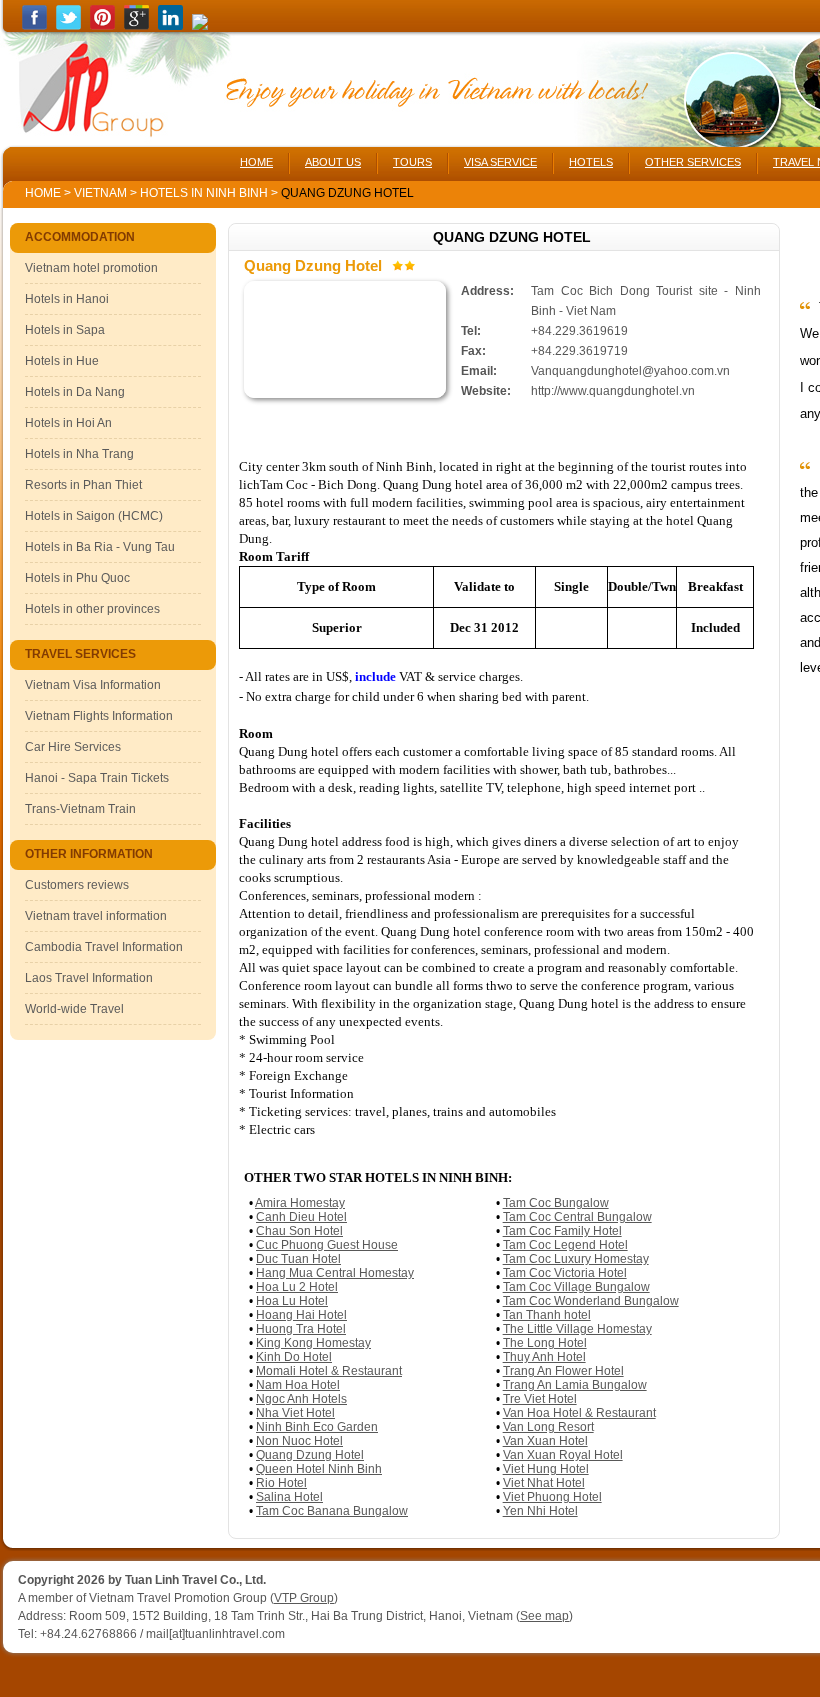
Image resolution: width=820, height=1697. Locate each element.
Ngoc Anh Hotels (301, 1399)
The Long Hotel (545, 1343)
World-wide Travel (74, 1009)
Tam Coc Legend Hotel (565, 1245)
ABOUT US (333, 162)
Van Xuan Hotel (545, 1441)
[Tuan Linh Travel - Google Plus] (136, 26)
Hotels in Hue (62, 361)
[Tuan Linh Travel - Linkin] (170, 26)
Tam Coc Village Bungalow (576, 1287)
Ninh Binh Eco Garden (317, 1427)
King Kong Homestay (313, 1343)
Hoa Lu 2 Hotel (297, 1287)
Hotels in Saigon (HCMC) (94, 516)
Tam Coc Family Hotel (562, 1231)
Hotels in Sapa (65, 330)
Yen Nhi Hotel (540, 1511)
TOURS (412, 162)
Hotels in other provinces (92, 609)
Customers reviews (77, 885)
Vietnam (100, 193)
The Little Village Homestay (577, 1329)
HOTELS (591, 162)
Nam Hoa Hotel (298, 1385)
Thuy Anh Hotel (544, 1357)
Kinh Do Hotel (294, 1357)
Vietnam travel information (96, 916)
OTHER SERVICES (693, 162)
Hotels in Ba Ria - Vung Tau (100, 547)
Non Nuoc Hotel (299, 1441)
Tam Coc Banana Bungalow (332, 1511)
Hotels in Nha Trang (79, 454)
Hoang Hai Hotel (301, 1315)
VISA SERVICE (500, 162)
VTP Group (304, 1598)
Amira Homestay (300, 1203)
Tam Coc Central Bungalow (577, 1217)
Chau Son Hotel (299, 1231)
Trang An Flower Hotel (563, 1371)
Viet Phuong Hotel (552, 1497)
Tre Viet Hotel (540, 1399)
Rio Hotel (281, 1483)
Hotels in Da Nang (75, 392)
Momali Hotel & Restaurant (329, 1371)
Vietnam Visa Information (93, 685)
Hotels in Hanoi (67, 299)
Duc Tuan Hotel (298, 1259)
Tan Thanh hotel (547, 1315)
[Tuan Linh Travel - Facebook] (34, 26)
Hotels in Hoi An (68, 423)
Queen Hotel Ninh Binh (319, 1469)
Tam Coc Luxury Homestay (576, 1259)
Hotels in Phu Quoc (77, 578)
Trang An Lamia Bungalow (575, 1385)
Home (43, 193)
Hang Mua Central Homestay (335, 1273)
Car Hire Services (73, 747)
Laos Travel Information (89, 978)
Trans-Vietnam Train (80, 809)
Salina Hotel (289, 1497)
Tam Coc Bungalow (556, 1203)
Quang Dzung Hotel (310, 1455)
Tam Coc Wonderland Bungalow (591, 1301)
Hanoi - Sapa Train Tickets (97, 778)
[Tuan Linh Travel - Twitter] (68, 26)
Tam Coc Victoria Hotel (565, 1273)
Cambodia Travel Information (104, 947)
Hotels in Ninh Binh (205, 193)
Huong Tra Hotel (301, 1329)
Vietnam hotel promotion (91, 268)
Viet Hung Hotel (546, 1469)
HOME (256, 162)
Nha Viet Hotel (295, 1413)
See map (544, 1616)
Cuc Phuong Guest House (327, 1245)
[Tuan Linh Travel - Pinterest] (102, 26)
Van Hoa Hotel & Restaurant (579, 1413)
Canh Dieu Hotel (301, 1217)
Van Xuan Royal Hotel (563, 1455)
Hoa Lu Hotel (292, 1301)
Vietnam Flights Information (99, 716)
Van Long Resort (548, 1427)
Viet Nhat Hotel (544, 1483)
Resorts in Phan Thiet (83, 485)
